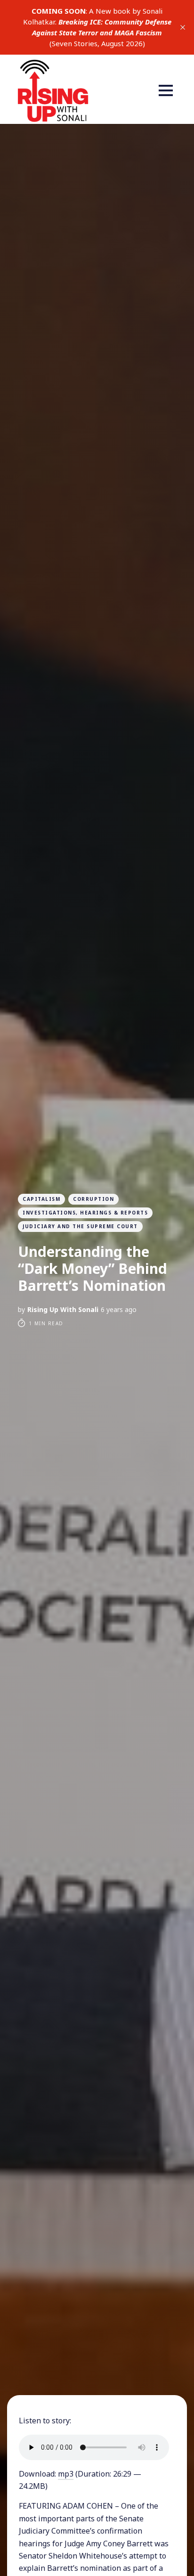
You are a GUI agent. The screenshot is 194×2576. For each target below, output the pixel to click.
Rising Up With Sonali (63, 1309)
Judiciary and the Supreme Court (80, 1226)
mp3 (66, 2474)
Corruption (93, 1199)
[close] (183, 27)
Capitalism (41, 1199)
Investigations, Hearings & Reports (85, 1213)
